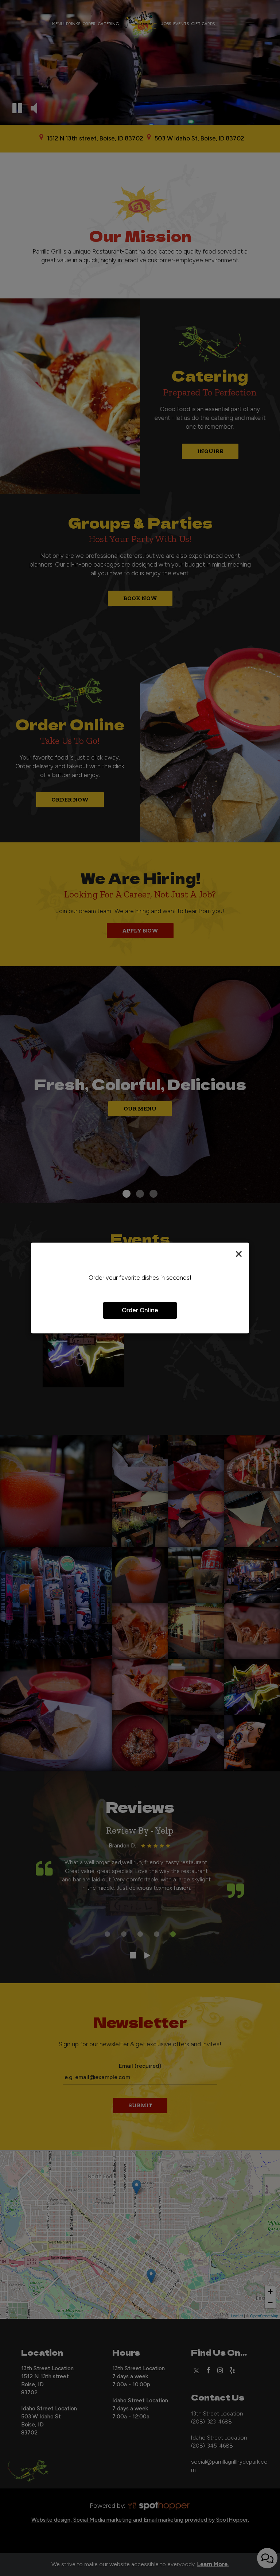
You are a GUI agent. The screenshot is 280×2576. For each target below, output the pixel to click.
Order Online (140, 1310)
